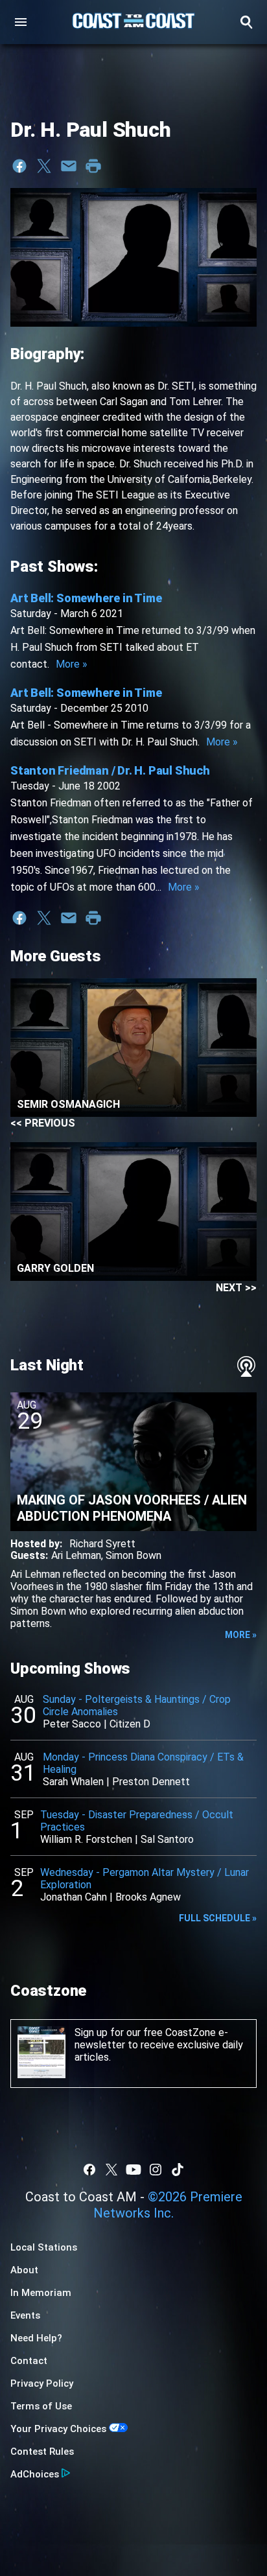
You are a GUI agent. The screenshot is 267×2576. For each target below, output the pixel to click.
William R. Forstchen (86, 1839)
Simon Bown (133, 1555)
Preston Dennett (151, 1782)
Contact (29, 2361)
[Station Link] (133, 22)
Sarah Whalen (73, 1782)
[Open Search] (246, 22)
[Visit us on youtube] (133, 2170)
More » (72, 664)
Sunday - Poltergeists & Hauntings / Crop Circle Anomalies (137, 1705)
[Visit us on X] (111, 2170)
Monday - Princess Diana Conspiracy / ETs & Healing (143, 1763)
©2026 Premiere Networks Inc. (168, 2205)
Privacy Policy (42, 2383)
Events (25, 2315)
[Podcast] (246, 1366)
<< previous (43, 1123)
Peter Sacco (72, 1724)
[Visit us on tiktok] (178, 2170)
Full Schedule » (218, 1918)
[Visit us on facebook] (89, 2170)
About (24, 2270)
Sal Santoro (167, 1839)
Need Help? (36, 2338)
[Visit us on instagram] (156, 2170)
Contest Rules (42, 2452)
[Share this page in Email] (69, 166)
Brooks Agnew (148, 1897)
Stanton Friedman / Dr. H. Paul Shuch (110, 770)
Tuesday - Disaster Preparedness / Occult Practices (137, 1821)
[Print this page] (93, 166)
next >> (236, 1288)
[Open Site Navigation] (21, 22)
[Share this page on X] (44, 166)
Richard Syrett (102, 1544)
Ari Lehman (76, 1555)
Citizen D (130, 1724)
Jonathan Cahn (74, 1897)
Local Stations (44, 2247)
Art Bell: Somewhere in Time (86, 598)
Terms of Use (41, 2406)
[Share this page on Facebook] (19, 166)
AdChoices (35, 2474)
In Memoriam (41, 2293)
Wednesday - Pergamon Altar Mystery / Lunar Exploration (145, 1879)
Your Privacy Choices (58, 2429)
